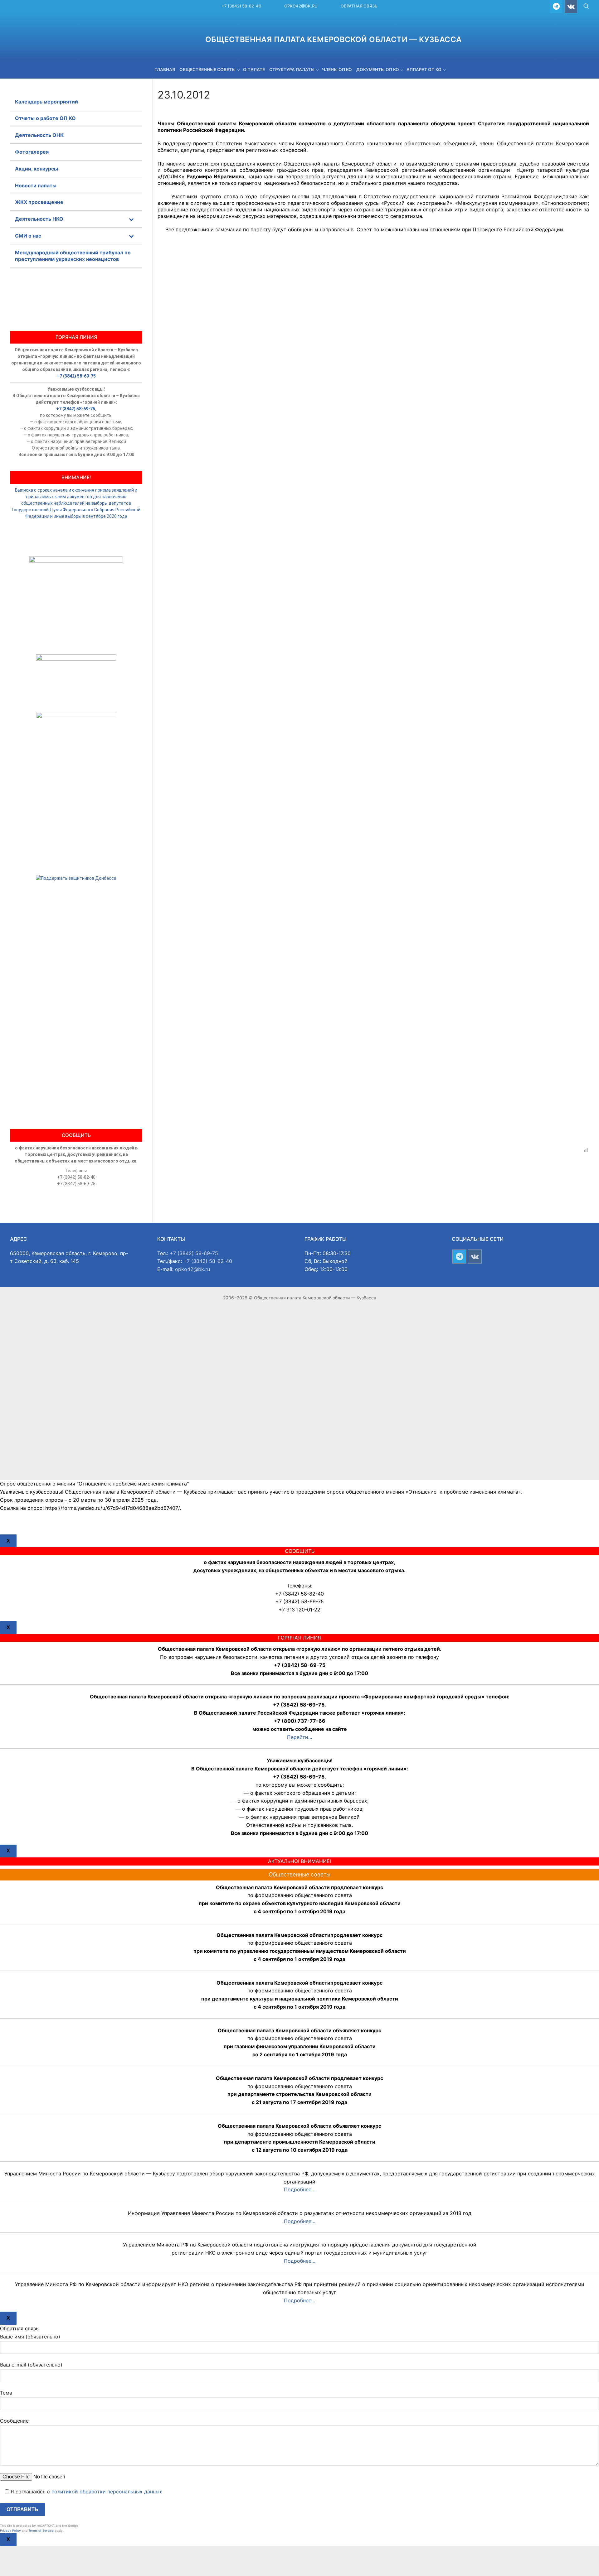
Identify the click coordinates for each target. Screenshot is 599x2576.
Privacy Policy (10, 2530)
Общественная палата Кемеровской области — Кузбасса (334, 39)
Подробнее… (300, 2189)
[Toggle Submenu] (131, 219)
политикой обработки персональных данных (107, 2492)
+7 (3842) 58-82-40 (241, 6)
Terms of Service (41, 2530)
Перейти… (300, 1737)
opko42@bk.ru (301, 6)
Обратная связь (359, 6)
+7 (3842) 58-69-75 (76, 376)
